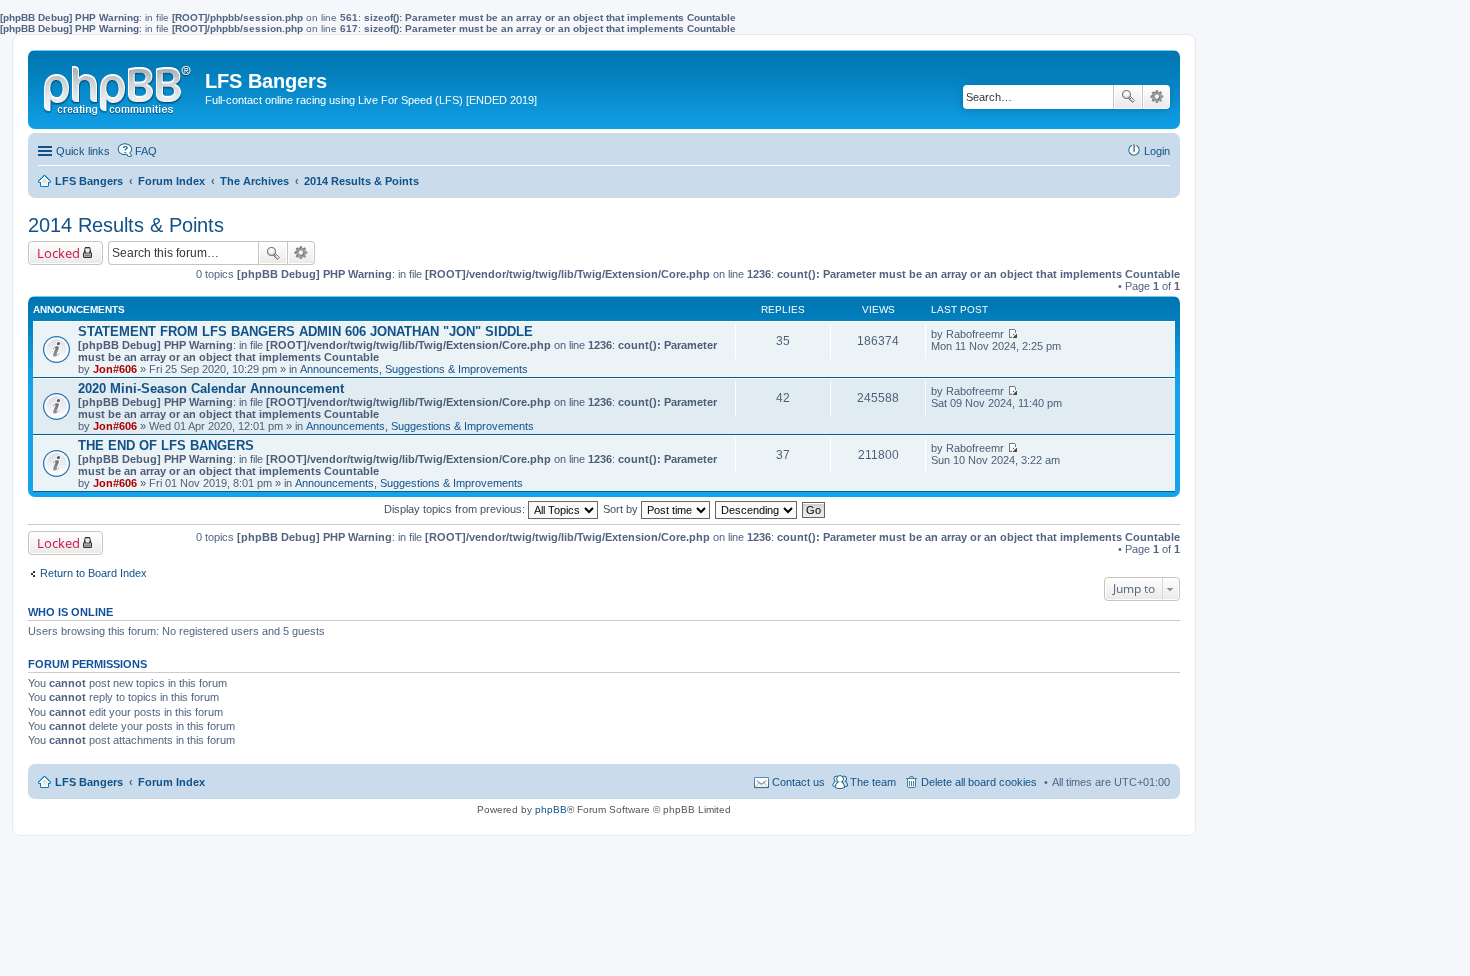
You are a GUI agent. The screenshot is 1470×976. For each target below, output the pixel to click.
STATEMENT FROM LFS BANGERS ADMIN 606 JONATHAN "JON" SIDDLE (305, 331)
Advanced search (1156, 97)
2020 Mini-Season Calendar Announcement (211, 388)
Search (1128, 97)
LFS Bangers (89, 782)
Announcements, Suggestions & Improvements (414, 369)
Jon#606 (115, 369)
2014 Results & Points (126, 225)
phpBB (551, 809)
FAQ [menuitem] (146, 151)
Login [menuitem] (1157, 151)
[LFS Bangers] (119, 86)
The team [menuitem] (873, 782)
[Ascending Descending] (757, 509)
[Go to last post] (1012, 334)
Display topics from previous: (456, 509)
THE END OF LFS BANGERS (166, 445)
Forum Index (171, 782)
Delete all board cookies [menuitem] (979, 782)
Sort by (622, 509)
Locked (58, 253)
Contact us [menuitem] (798, 782)
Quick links (83, 151)
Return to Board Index (93, 573)
